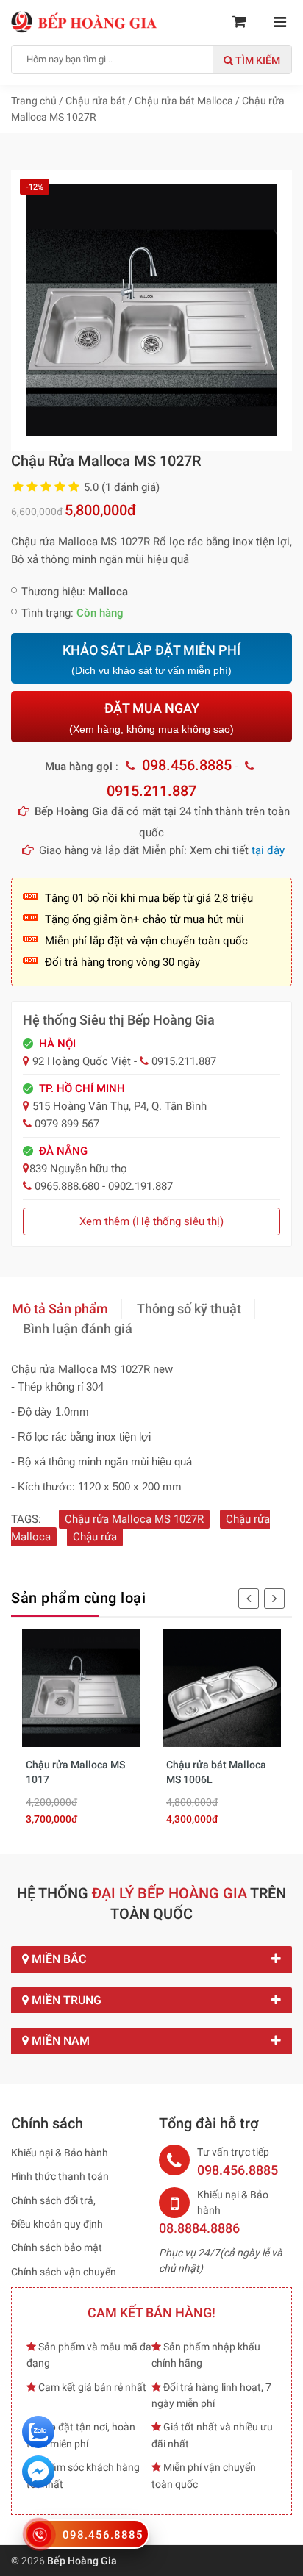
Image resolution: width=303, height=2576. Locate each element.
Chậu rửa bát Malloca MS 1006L (216, 1772)
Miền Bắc (57, 1959)
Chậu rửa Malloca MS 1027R (134, 1519)
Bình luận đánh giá (78, 1328)
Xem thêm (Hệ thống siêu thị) (151, 1221)
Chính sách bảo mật (57, 2247)
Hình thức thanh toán (60, 2176)
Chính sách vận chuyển (64, 2272)
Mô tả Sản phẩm (60, 1309)
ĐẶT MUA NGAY (151, 718)
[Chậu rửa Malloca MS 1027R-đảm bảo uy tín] (151, 309)
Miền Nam (59, 2041)
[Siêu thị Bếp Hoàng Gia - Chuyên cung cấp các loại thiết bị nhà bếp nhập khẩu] (85, 21)
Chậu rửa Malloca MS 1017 (75, 1772)
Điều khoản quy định (57, 2224)
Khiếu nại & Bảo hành (60, 2153)
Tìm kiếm (257, 60)
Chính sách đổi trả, (53, 2200)
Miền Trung (65, 2000)
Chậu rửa (95, 1537)
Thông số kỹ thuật (189, 1309)
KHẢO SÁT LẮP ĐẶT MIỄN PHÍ (151, 660)
